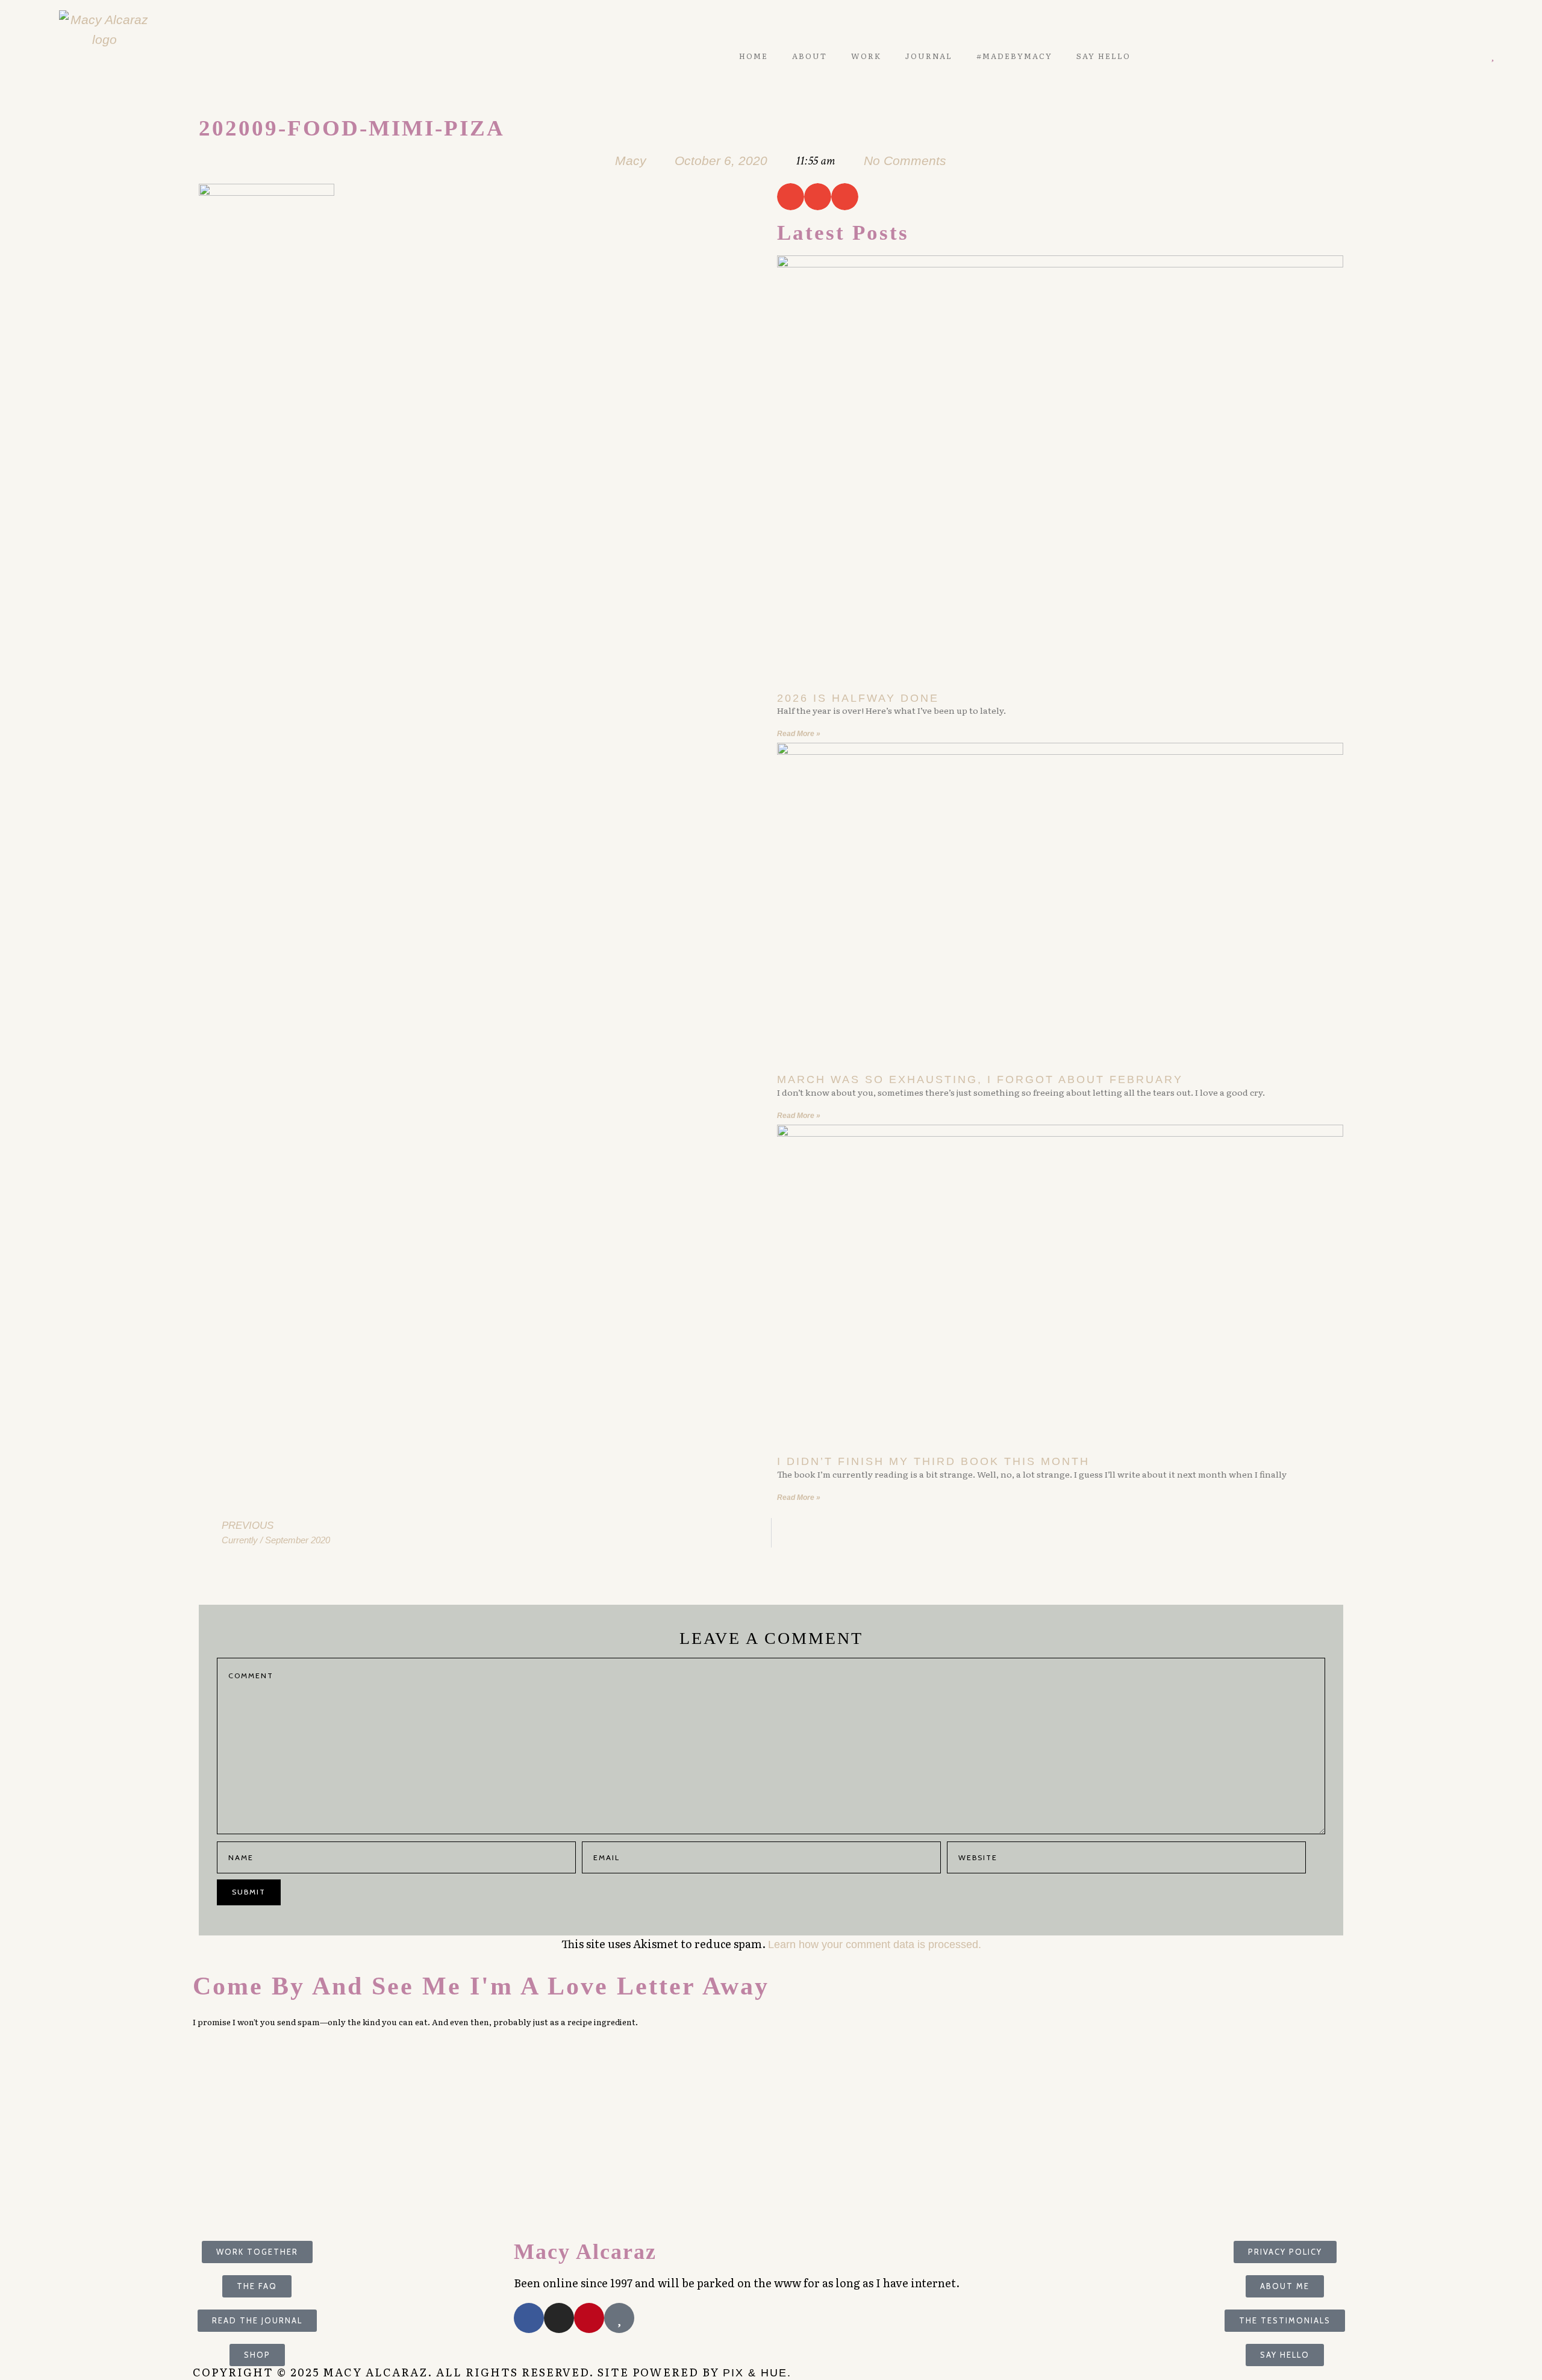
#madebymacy (1014, 56)
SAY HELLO (1103, 56)
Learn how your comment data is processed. (875, 1944)
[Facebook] (529, 2318)
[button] (791, 197)
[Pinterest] (1458, 56)
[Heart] (1492, 56)
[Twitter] (1441, 56)
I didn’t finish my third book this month (933, 1461)
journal (929, 56)
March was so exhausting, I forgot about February (980, 1079)
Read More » (799, 734)
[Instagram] (1475, 56)
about (810, 56)
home (754, 56)
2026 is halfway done (858, 698)
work (866, 56)
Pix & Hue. (757, 2373)
